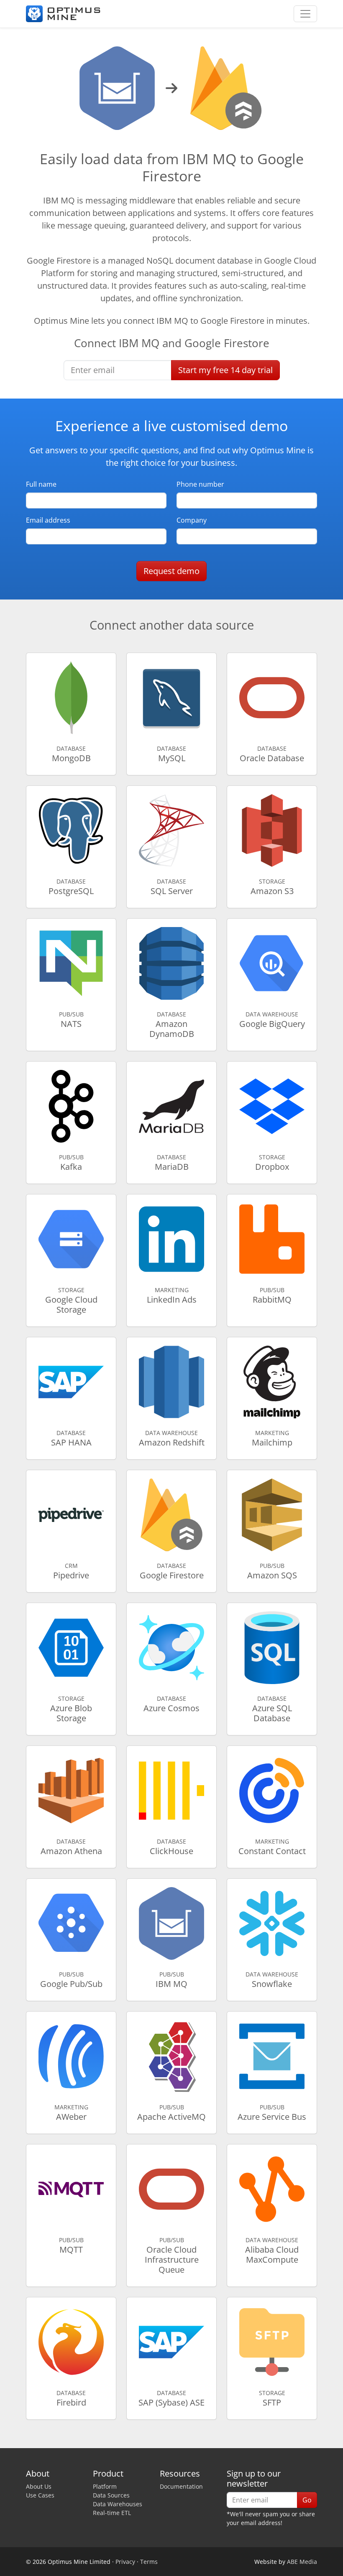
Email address (48, 520)
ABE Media (302, 2562)
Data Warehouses (118, 2504)
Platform (105, 2486)
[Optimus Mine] (63, 14)
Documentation (181, 2486)
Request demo (171, 571)
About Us (39, 2486)
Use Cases (40, 2495)
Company (192, 520)
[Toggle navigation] (305, 14)
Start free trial (225, 370)
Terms (149, 2562)
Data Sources (111, 2495)
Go (307, 2500)
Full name (41, 484)
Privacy (125, 2562)
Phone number (200, 484)
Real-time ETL (112, 2513)
